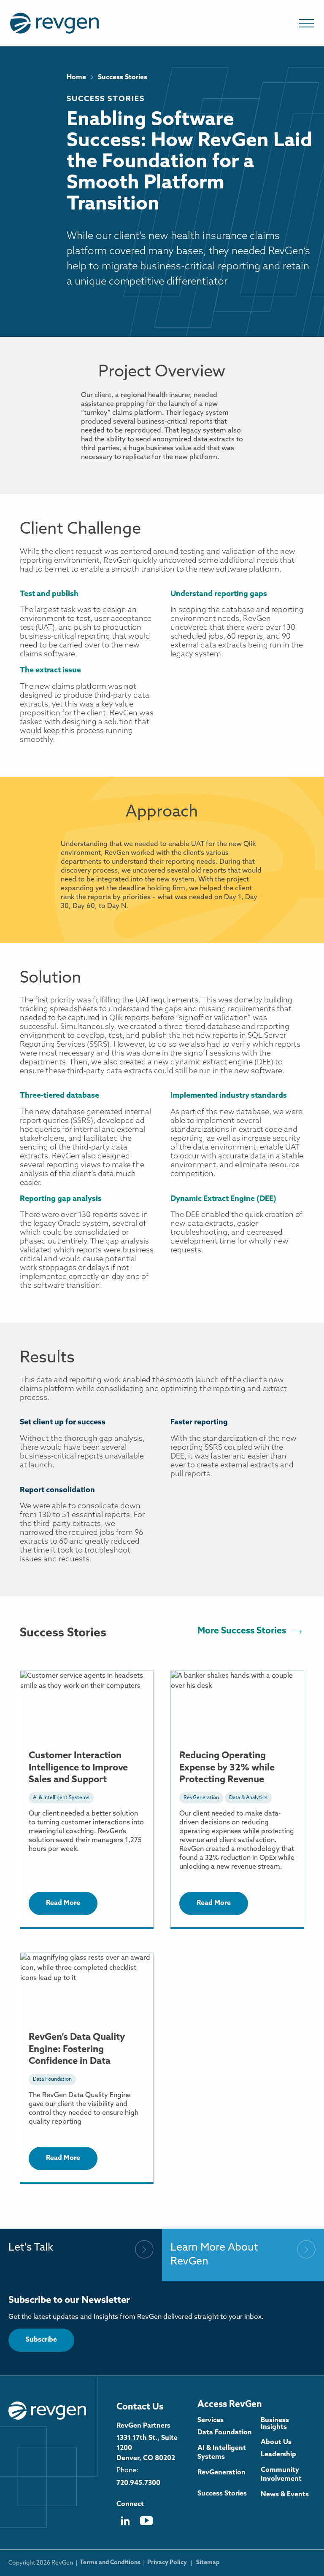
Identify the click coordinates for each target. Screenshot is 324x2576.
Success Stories (106, 99)
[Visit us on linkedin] (125, 2524)
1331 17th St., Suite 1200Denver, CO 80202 (147, 2448)
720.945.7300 (138, 2483)
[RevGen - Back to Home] (47, 2410)
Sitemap (208, 2563)
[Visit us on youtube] (146, 2524)
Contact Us (140, 2407)
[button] (306, 23)
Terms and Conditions (110, 2563)
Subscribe (41, 2340)
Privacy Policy (167, 2563)
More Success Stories (242, 1631)
